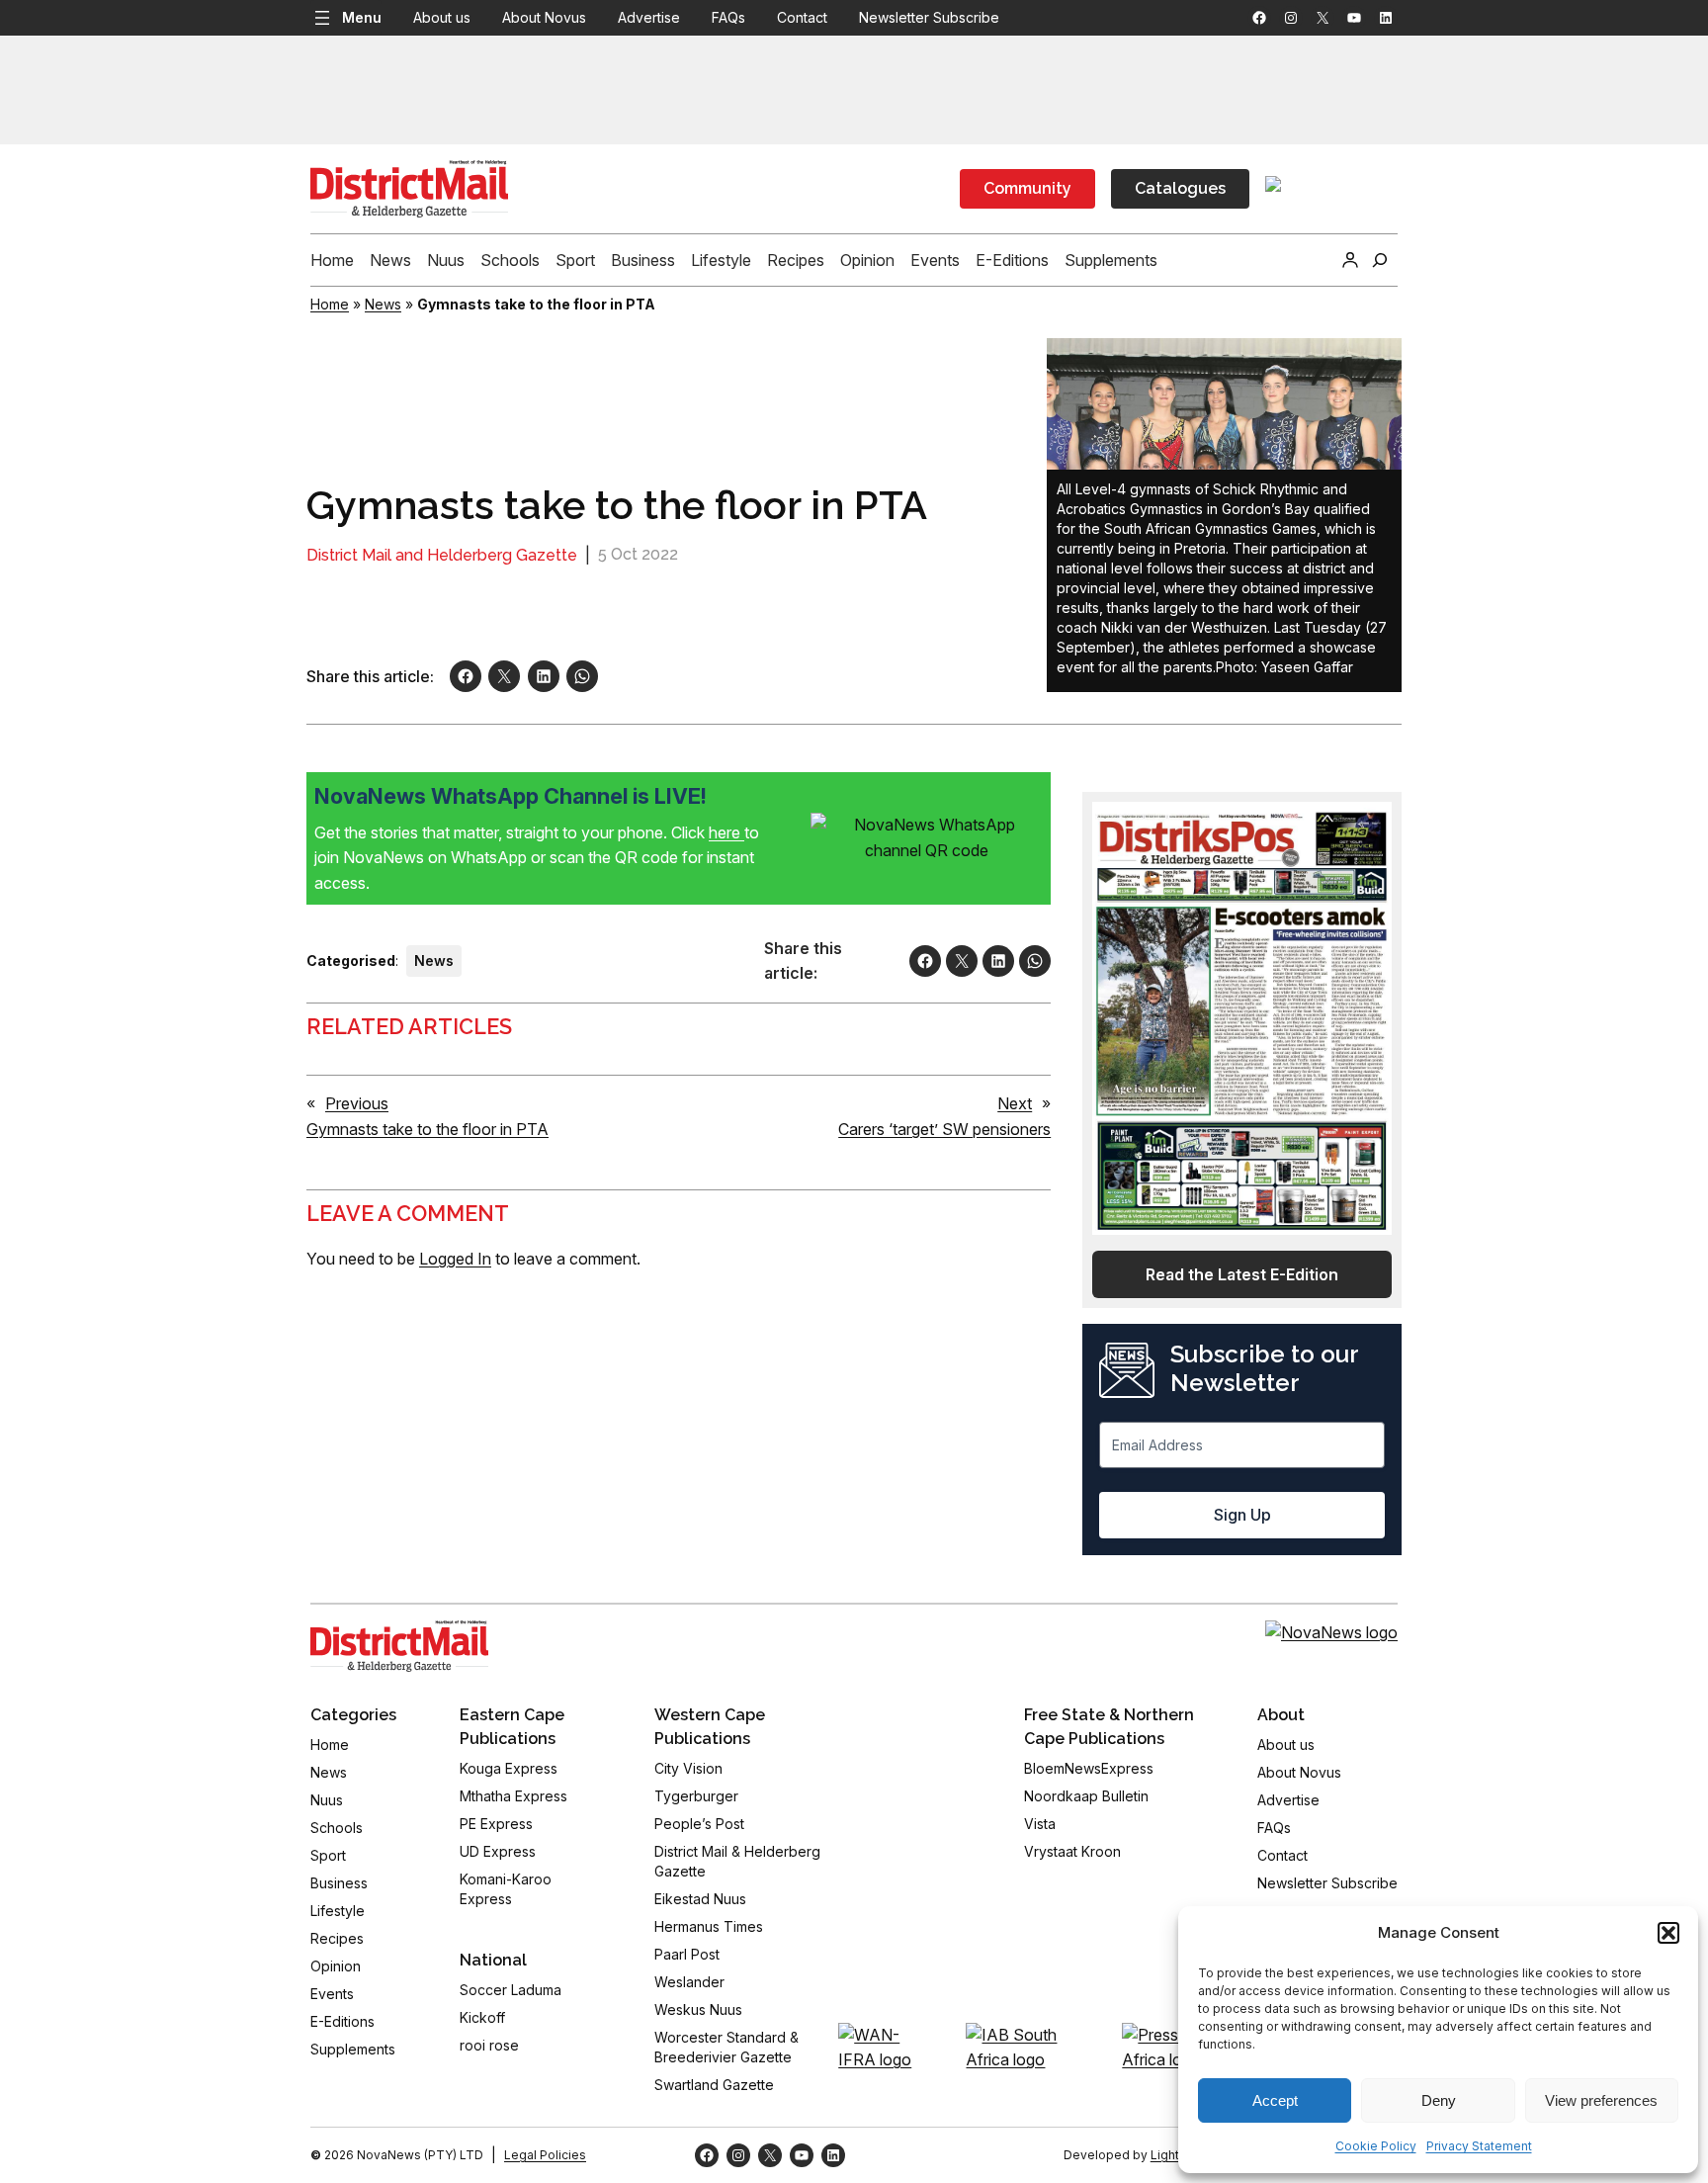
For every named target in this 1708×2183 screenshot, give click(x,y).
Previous (357, 1103)
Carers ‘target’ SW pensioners (944, 1129)
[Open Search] (1380, 260)
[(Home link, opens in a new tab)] (399, 1646)
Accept (1275, 2100)
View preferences (1601, 2100)
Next (1015, 1103)
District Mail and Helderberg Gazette (442, 555)
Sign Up (1242, 1515)
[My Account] (1350, 260)
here (726, 832)
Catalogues (1180, 188)
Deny (1439, 2100)
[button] (1668, 1933)
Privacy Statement (1479, 2146)
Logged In (455, 1259)
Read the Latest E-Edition (1242, 1274)
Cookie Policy (1376, 2146)
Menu (362, 17)
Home (330, 304)
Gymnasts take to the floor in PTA (427, 1129)
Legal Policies (545, 2155)
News (383, 304)
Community (1027, 188)
